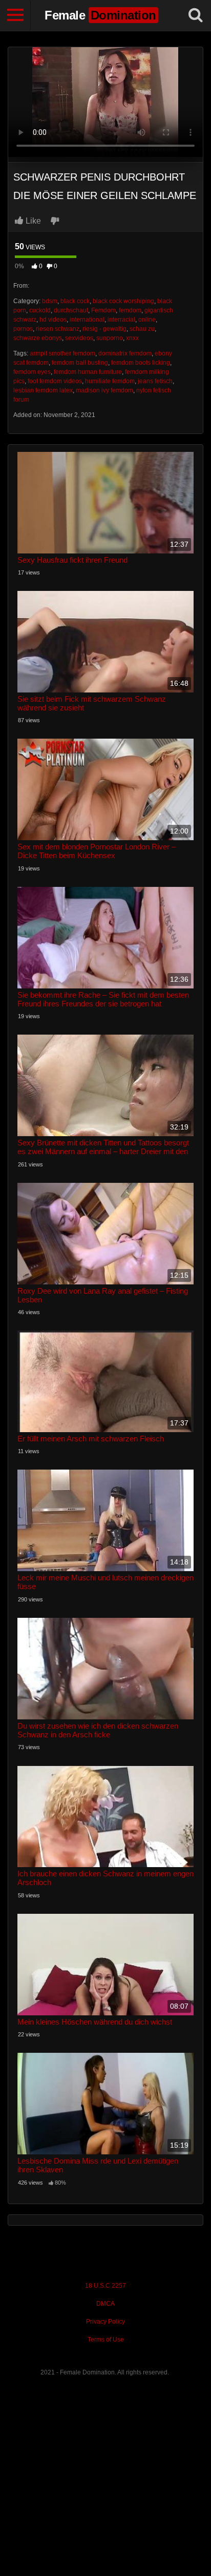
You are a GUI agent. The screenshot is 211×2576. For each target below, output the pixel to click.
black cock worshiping (123, 301)
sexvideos (79, 338)
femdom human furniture (88, 372)
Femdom (103, 310)
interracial (121, 320)
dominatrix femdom (125, 353)
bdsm (50, 301)
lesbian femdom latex (43, 390)
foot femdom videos (55, 381)
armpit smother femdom (62, 353)
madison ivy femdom (104, 390)
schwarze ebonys (38, 338)
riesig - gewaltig (104, 329)
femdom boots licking (141, 363)
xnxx (132, 338)
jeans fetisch (155, 381)
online (147, 320)
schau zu (142, 329)
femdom (130, 310)
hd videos (53, 320)
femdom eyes (32, 372)
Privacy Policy (105, 2322)
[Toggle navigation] (15, 15)
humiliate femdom (110, 381)
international (87, 320)
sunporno (110, 338)
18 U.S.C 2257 (105, 2286)
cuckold (40, 310)
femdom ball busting (80, 363)
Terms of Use (106, 2340)
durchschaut (71, 310)
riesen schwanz (58, 329)
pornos (23, 329)
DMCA (105, 2304)
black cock (75, 301)
